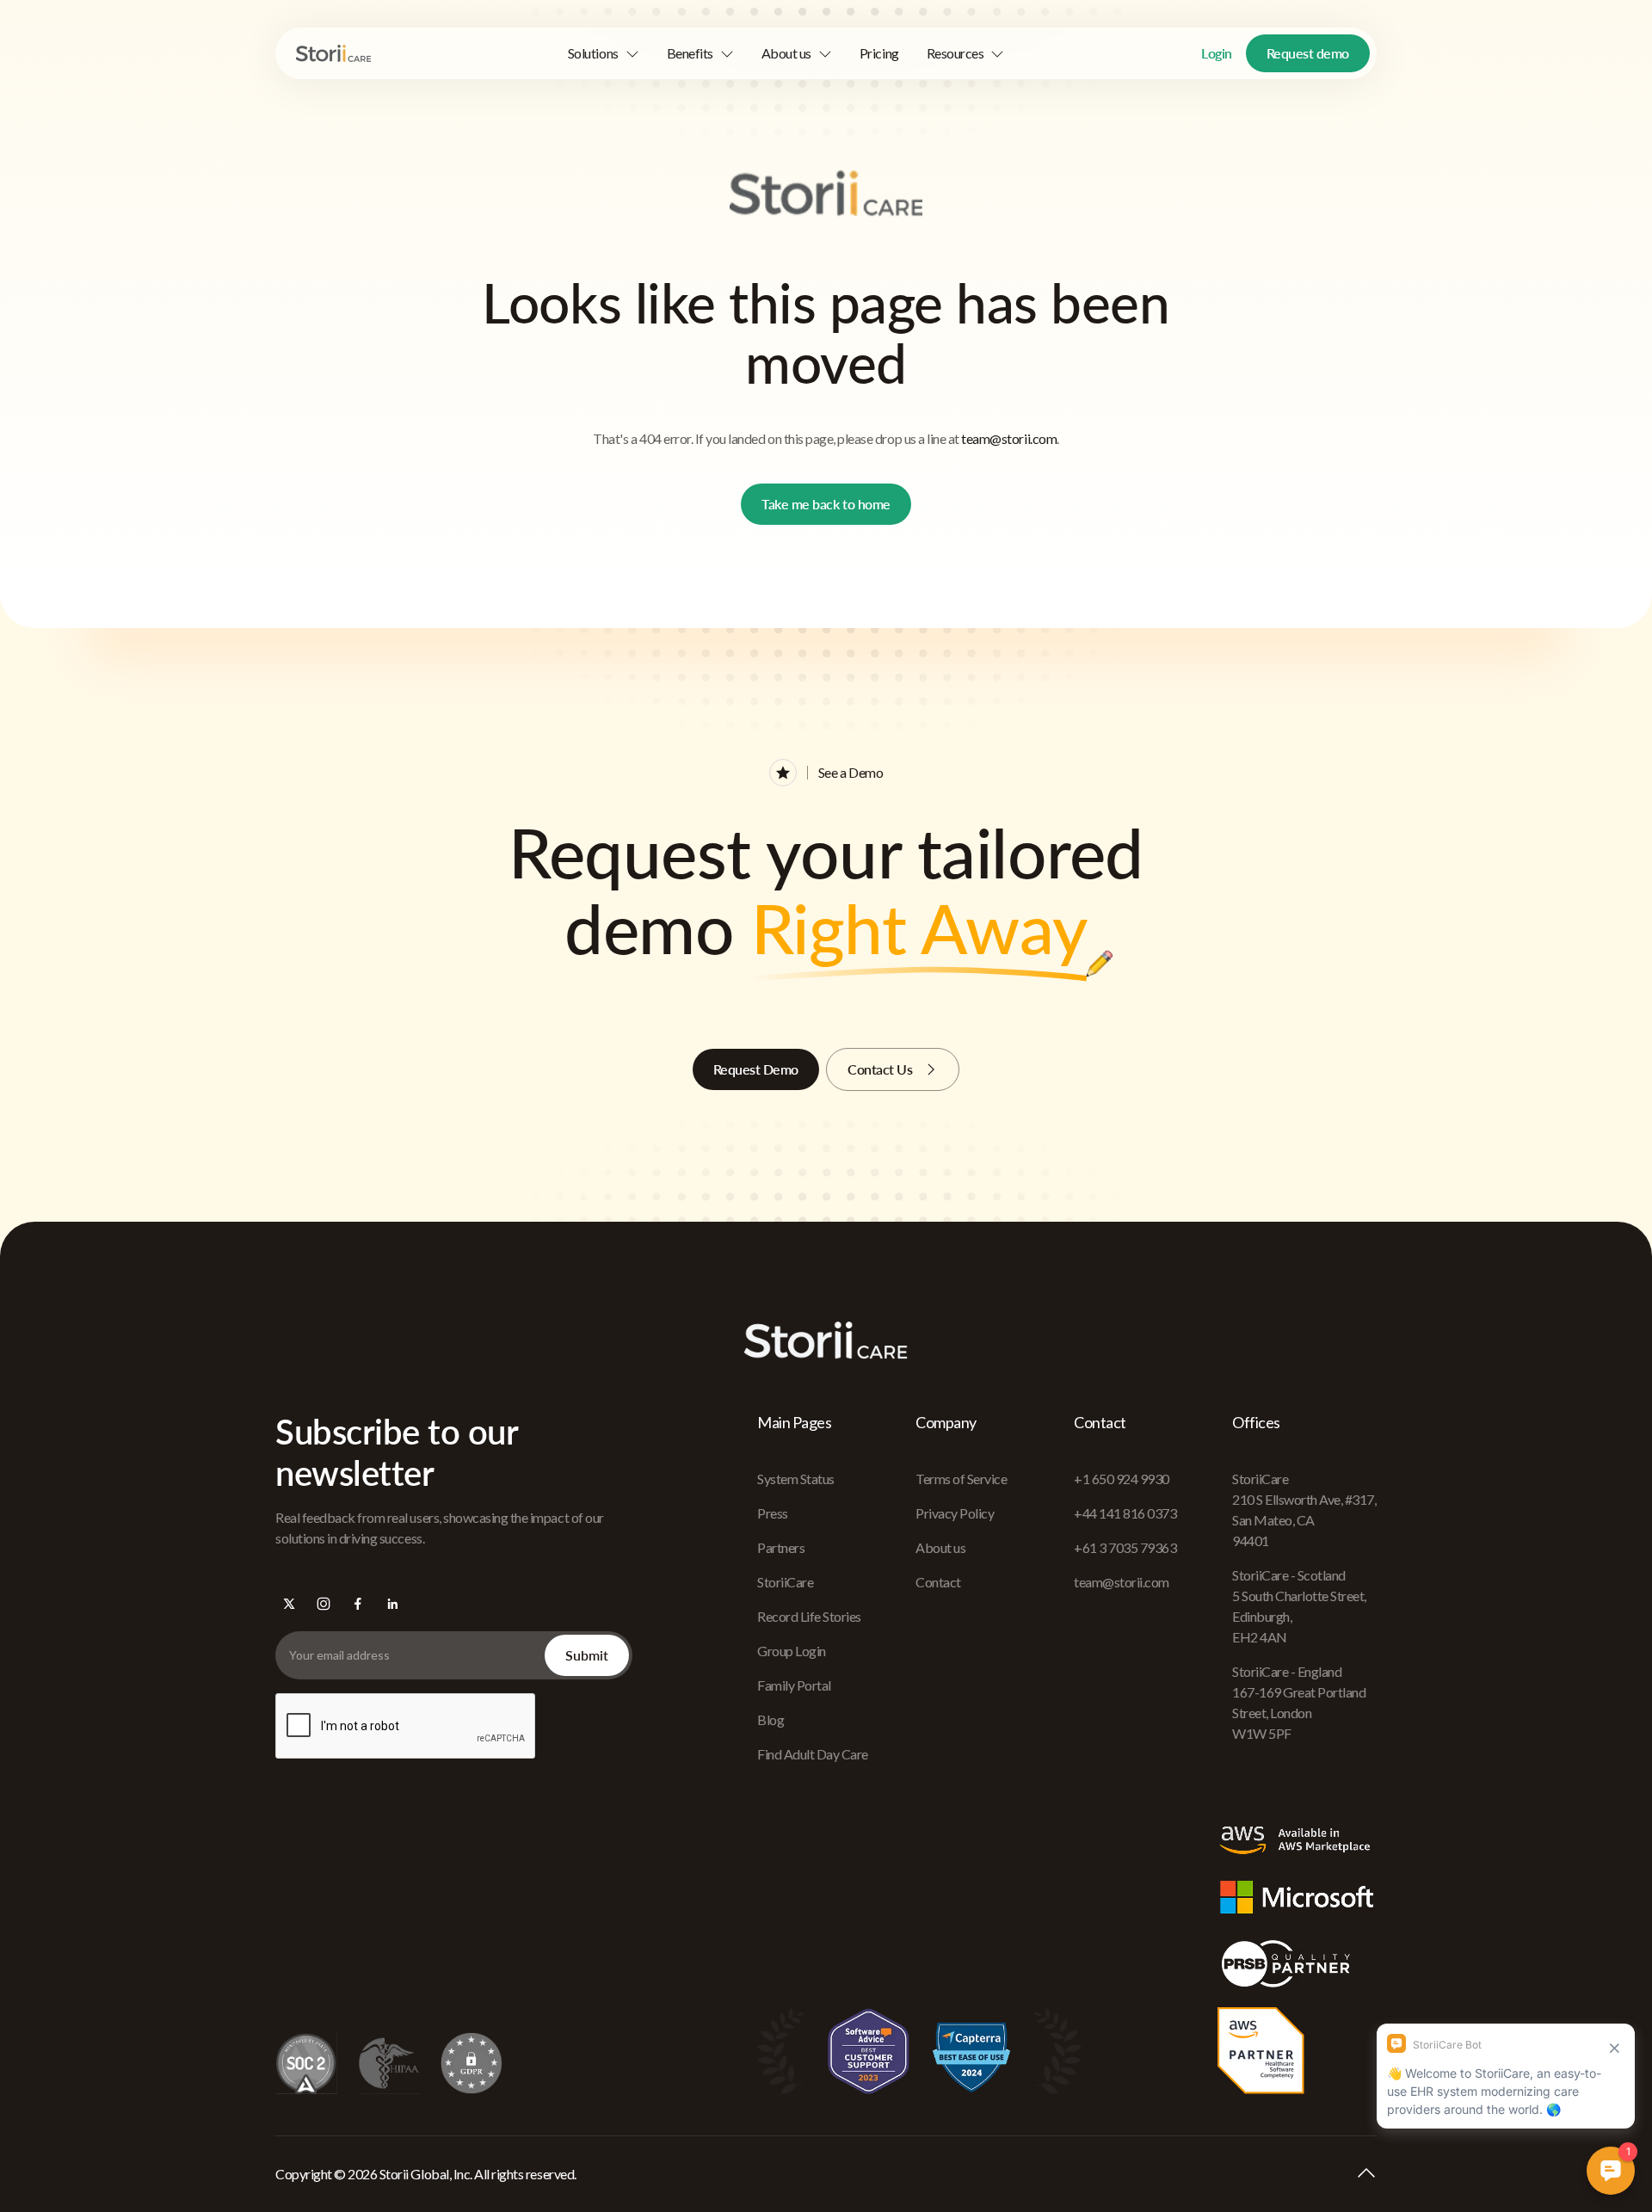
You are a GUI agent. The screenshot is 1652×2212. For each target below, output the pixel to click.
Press (773, 1513)
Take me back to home (826, 504)
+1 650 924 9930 (1122, 1479)
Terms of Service (961, 1479)
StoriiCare (785, 1582)
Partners (781, 1547)
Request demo (1308, 53)
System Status (796, 1479)
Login (1217, 53)
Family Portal (794, 1685)
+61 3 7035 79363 (1125, 1547)
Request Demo (756, 1069)
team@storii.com (1009, 438)
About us (940, 1547)
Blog (771, 1719)
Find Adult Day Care (813, 1754)
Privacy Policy (955, 1513)
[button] (604, 53)
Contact (938, 1582)
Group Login (792, 1651)
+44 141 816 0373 (1125, 1513)
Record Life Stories (809, 1616)
